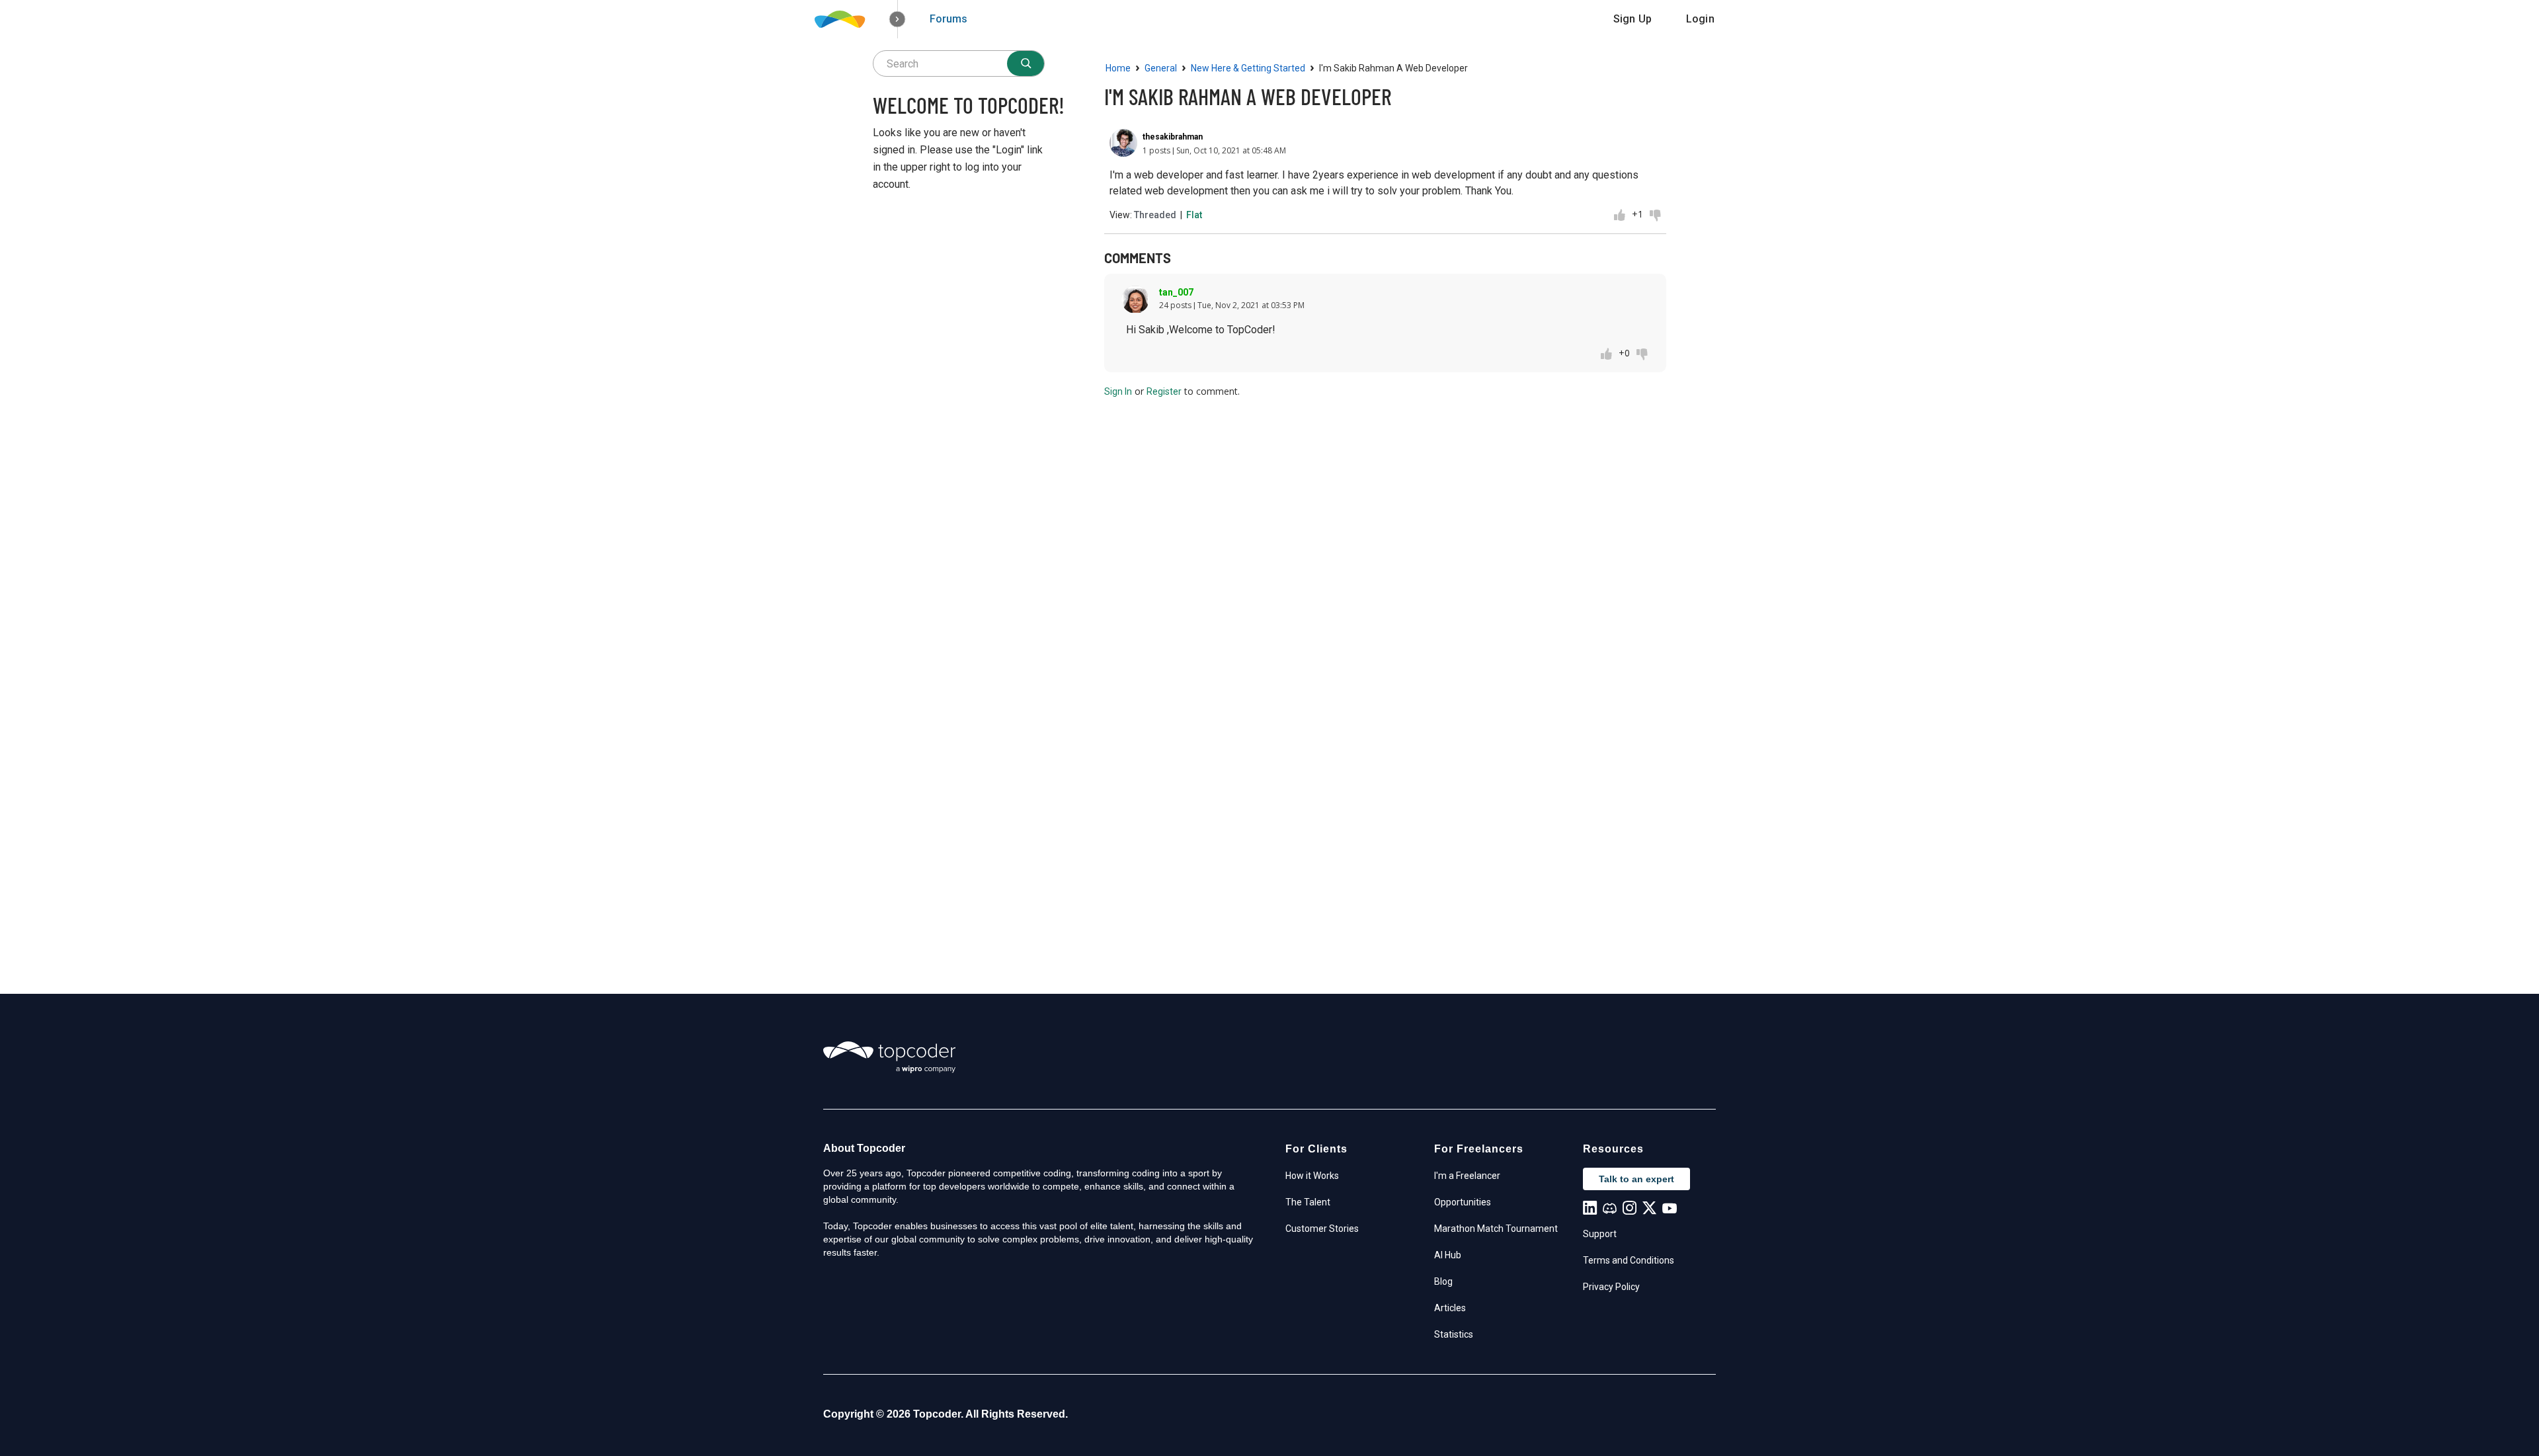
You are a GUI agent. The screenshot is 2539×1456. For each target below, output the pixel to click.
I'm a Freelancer (1467, 1176)
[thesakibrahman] (1123, 143)
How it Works (1312, 1176)
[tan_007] (1135, 300)
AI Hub (1448, 1255)
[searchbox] (959, 63)
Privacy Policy (1611, 1287)
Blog (1443, 1281)
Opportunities (1463, 1202)
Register (1164, 391)
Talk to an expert (1636, 1179)
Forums (948, 19)
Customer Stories (1322, 1229)
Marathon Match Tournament (1496, 1229)
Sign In (1118, 391)
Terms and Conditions (1629, 1260)
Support (1600, 1234)
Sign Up (1632, 19)
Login (1700, 19)
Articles (1450, 1308)
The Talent (1308, 1202)
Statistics (1454, 1334)
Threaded (1155, 215)
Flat (1194, 215)
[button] (898, 20)
